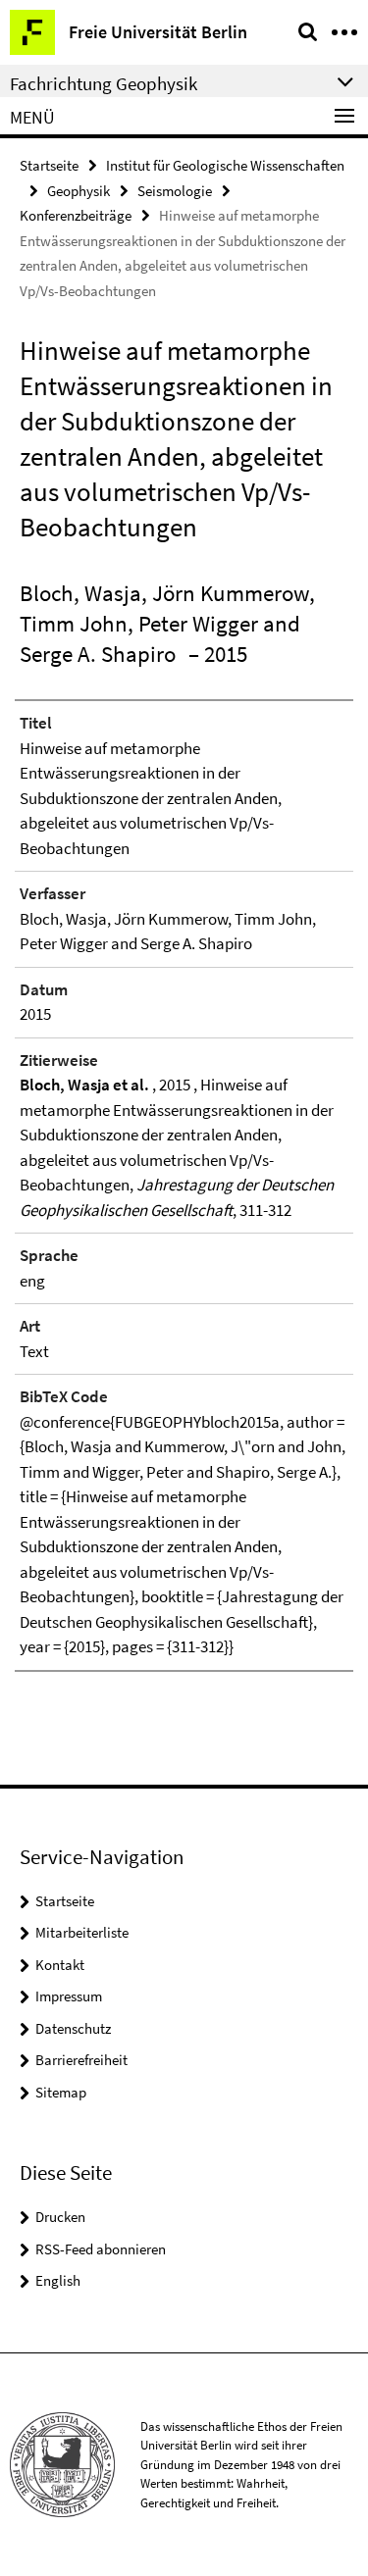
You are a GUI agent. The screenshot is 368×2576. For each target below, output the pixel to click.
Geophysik (79, 191)
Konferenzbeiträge (76, 215)
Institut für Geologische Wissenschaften (225, 165)
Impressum (69, 1996)
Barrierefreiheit (81, 2060)
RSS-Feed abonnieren (101, 2249)
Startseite (49, 165)
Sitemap (61, 2092)
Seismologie (175, 191)
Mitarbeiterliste (82, 1932)
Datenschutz (73, 2028)
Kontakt (60, 1965)
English (58, 2280)
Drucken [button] (60, 2217)
